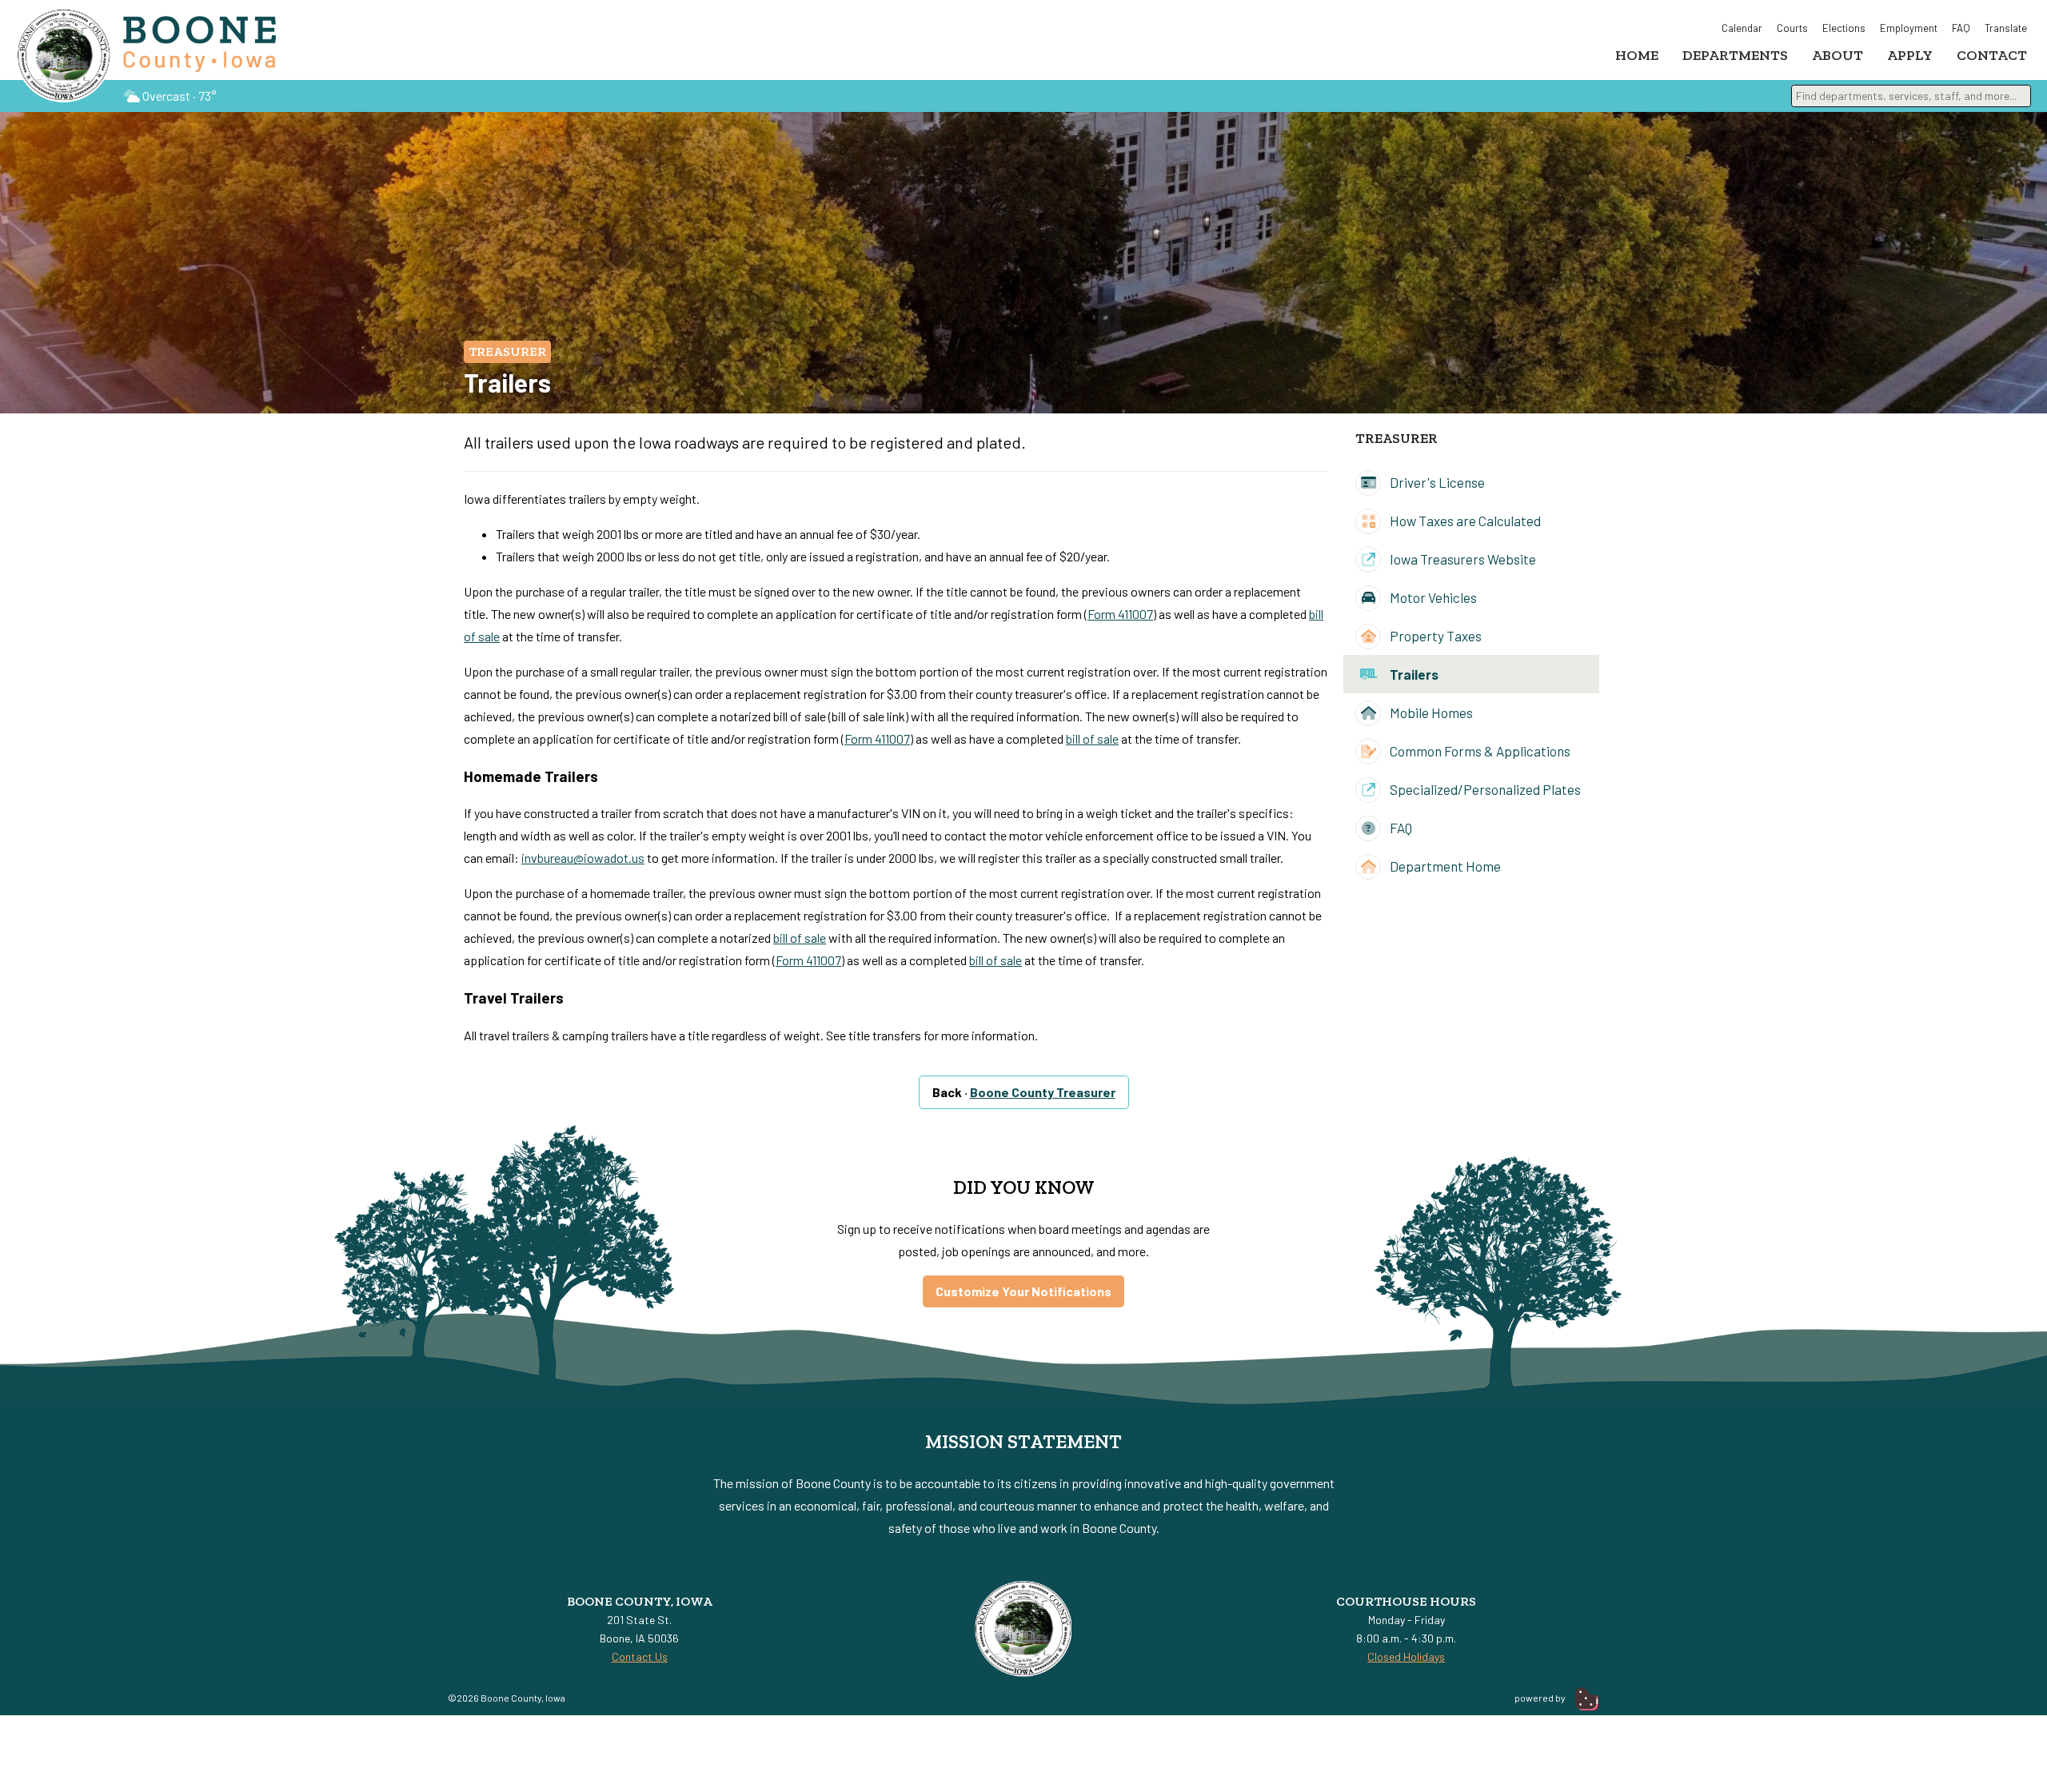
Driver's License (1436, 482)
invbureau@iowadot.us (583, 858)
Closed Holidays (1406, 1656)
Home (1637, 55)
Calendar (1742, 28)
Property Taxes (1434, 636)
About (1838, 55)
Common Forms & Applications (1479, 751)
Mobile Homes (1430, 712)
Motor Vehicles (1432, 597)
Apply (1910, 55)
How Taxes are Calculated (1464, 521)
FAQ (1961, 28)
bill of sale (1092, 738)
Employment (1909, 28)
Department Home (1444, 866)
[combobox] (1911, 96)
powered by (1541, 1698)
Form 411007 (1120, 614)
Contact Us (640, 1656)
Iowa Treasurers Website (1462, 559)
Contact (1992, 55)
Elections (1844, 28)
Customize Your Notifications (1023, 1291)
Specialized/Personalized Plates (1484, 789)
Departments (1735, 55)
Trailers (1413, 674)
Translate (2006, 28)
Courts (1792, 28)
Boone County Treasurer (1043, 1092)
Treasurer (507, 351)
